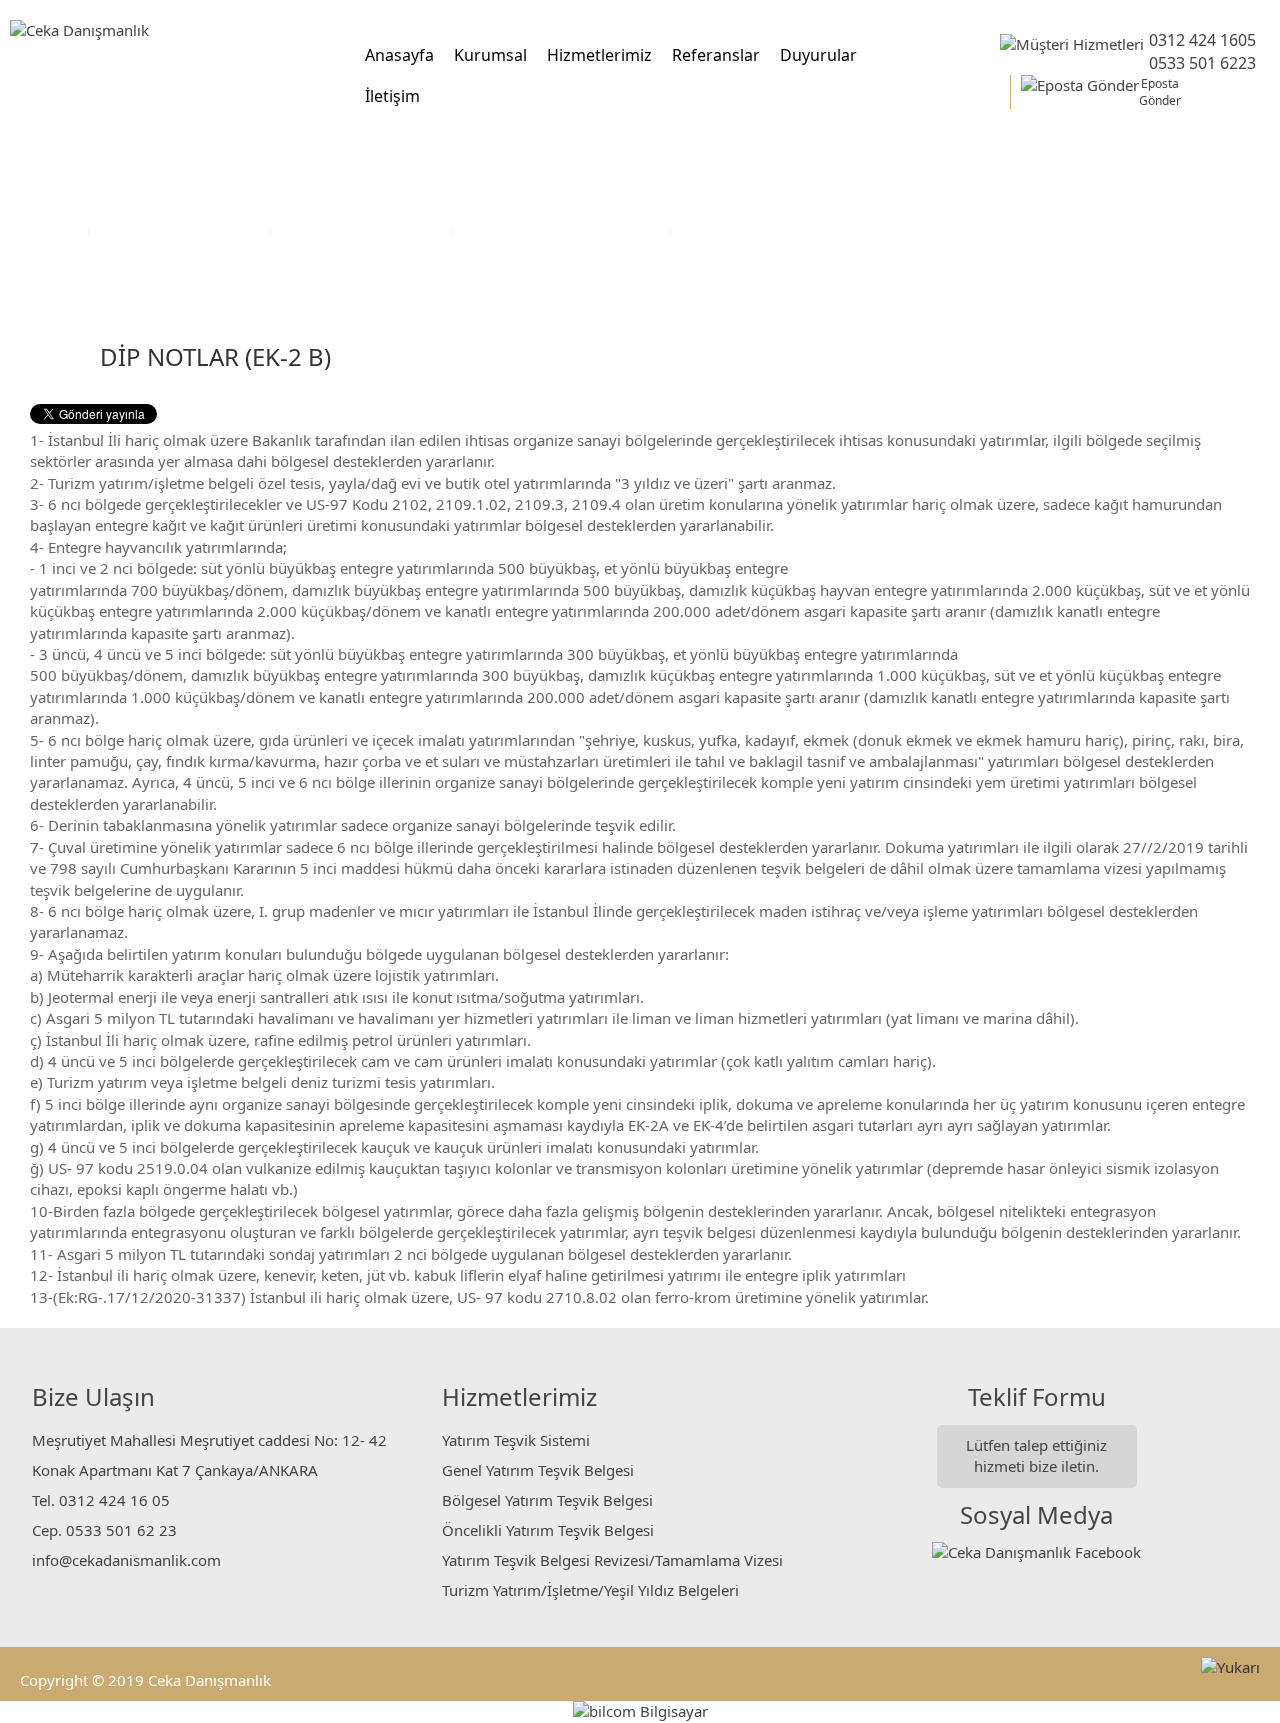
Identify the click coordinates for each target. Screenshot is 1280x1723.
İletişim (392, 96)
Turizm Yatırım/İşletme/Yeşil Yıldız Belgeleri (590, 1590)
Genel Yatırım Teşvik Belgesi (538, 1470)
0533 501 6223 (1202, 63)
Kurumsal (490, 55)
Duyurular (818, 55)
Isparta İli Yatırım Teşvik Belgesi (789, 230)
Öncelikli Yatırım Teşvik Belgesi (548, 1530)
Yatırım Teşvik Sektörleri (182, 230)
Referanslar (716, 55)
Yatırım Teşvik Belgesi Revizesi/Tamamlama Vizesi (612, 1560)
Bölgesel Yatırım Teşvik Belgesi (547, 1500)
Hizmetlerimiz (599, 55)
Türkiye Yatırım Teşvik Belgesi (563, 230)
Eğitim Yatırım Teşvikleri (363, 230)
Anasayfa (399, 55)
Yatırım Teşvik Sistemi (516, 1440)
